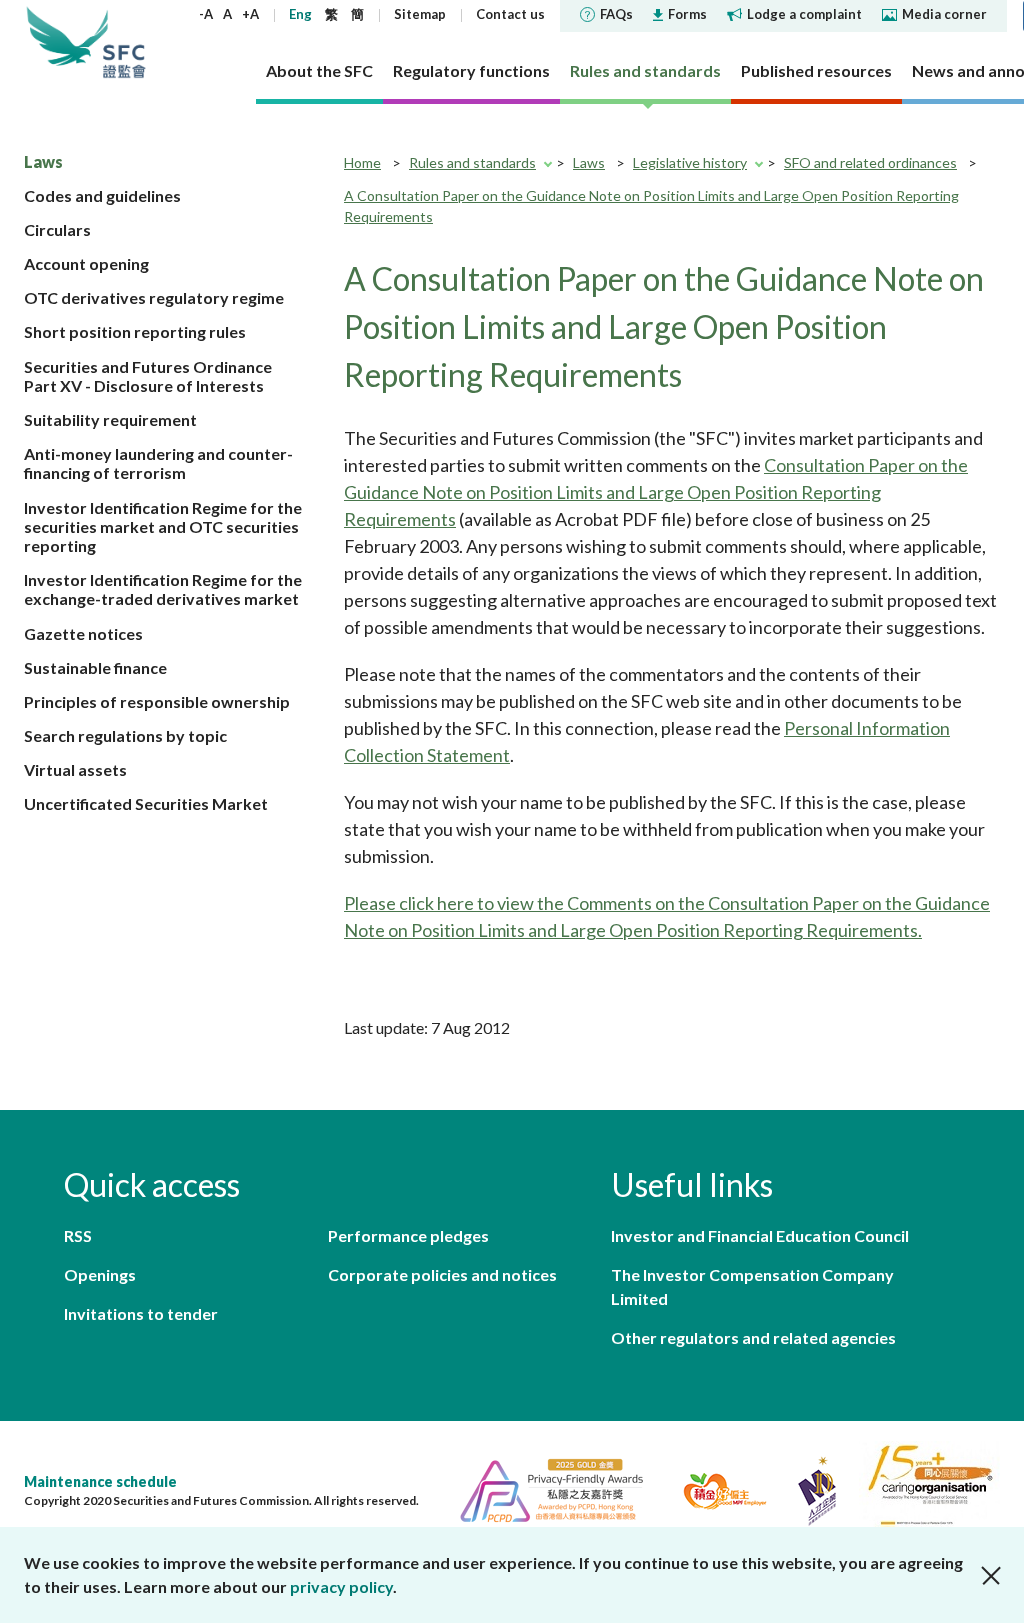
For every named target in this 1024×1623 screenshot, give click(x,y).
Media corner (944, 14)
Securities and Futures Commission (124, 42)
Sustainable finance (95, 667)
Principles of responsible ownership (157, 701)
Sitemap (420, 14)
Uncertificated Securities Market (146, 803)
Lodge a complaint (804, 14)
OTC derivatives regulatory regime (154, 297)
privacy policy (341, 1586)
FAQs (616, 14)
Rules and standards (472, 162)
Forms (687, 14)
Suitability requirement (110, 419)
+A (250, 14)
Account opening (86, 263)
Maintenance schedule (100, 1481)
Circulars (57, 229)
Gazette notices (83, 633)
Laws (43, 161)
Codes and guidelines (102, 195)
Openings (100, 1274)
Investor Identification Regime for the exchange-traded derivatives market (163, 589)
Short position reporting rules (135, 331)
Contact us (510, 14)
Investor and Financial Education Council (760, 1235)
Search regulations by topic (125, 735)
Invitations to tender (141, 1313)
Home (362, 162)
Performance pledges (408, 1235)
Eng (300, 14)
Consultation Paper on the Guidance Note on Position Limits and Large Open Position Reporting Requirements (656, 492)
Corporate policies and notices (442, 1274)
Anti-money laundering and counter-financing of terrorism (158, 463)
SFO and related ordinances (870, 162)
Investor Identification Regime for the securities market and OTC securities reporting (163, 526)
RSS (78, 1235)
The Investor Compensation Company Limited (752, 1286)
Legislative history (690, 162)
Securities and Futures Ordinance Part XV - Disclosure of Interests (148, 376)
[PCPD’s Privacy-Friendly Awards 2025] (543, 1488)
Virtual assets (75, 769)
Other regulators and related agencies (753, 1337)
